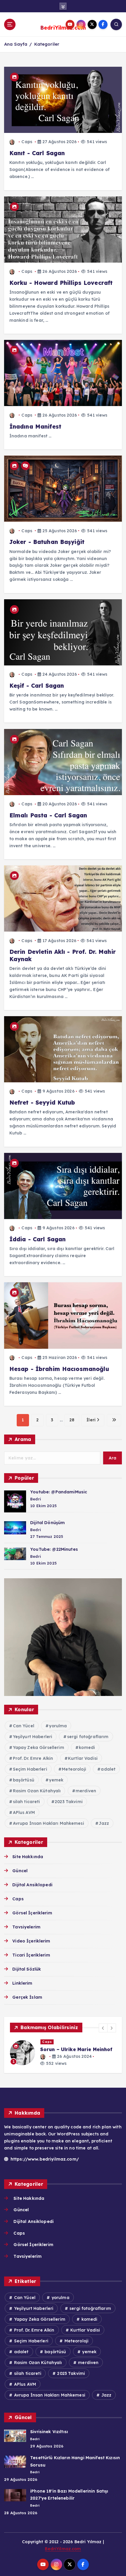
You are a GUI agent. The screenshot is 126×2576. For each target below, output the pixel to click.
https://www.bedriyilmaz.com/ (44, 2159)
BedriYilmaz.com (63, 28)
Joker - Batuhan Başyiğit (47, 542)
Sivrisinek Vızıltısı (49, 2432)
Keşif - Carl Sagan (37, 686)
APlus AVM (24, 1812)
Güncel (20, 1871)
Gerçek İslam (27, 1997)
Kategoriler (47, 44)
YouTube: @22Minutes (54, 1549)
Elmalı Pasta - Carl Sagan (48, 815)
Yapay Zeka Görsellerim (39, 1747)
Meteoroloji (74, 1769)
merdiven (86, 1791)
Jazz (104, 1823)
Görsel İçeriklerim (32, 1913)
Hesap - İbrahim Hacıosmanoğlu (59, 1369)
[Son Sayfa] (114, 1420)
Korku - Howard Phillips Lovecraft (61, 283)
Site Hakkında (28, 1857)
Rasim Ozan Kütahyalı (37, 1791)
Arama (23, 1439)
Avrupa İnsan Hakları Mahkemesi (48, 1823)
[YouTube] (70, 24)
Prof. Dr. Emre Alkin (33, 1758)
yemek (56, 1780)
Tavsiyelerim (26, 1927)
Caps (27, 142)
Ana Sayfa (16, 44)
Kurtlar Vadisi (83, 1758)
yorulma (58, 1726)
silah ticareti (27, 1802)
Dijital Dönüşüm (47, 1523)
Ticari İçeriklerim (31, 1955)
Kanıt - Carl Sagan (37, 153)
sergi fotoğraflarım (88, 1737)
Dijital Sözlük (27, 1969)
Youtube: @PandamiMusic (59, 1492)
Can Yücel (24, 1726)
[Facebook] (103, 24)
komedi (87, 1747)
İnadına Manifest (35, 427)
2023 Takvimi (69, 1802)
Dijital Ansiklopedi (32, 1885)
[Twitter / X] (92, 24)
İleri (92, 1420)
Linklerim (22, 1983)
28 (72, 1420)
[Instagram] (81, 24)
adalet (108, 1769)
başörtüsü (24, 1780)
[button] (103, 2028)
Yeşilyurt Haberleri (33, 1737)
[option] (64, 2053)
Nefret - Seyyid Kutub (42, 1103)
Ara (113, 1458)
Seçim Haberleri (30, 1769)
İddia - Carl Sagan (38, 1239)
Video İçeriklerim (31, 1941)
